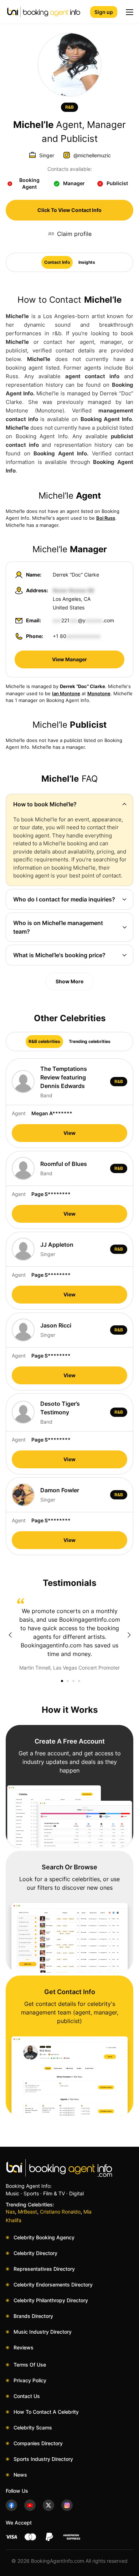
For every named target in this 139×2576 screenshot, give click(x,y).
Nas (10, 2212)
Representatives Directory (44, 2269)
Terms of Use (30, 2365)
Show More (69, 981)
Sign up (104, 12)
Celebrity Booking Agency (44, 2237)
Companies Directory (38, 2443)
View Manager (69, 659)
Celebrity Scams (33, 2427)
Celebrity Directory (35, 2253)
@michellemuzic (92, 155)
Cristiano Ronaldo (60, 2212)
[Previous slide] (10, 1635)
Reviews (24, 2347)
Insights (87, 262)
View (69, 1133)
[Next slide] (129, 1635)
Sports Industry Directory (43, 2459)
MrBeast (27, 2212)
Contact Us (27, 2396)
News (20, 2475)
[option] (69, 1635)
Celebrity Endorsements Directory (53, 2285)
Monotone (99, 693)
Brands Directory (33, 2316)
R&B (69, 107)
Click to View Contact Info (69, 210)
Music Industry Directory (43, 2332)
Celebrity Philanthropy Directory (51, 2300)
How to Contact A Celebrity (46, 2412)
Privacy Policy (30, 2380)
